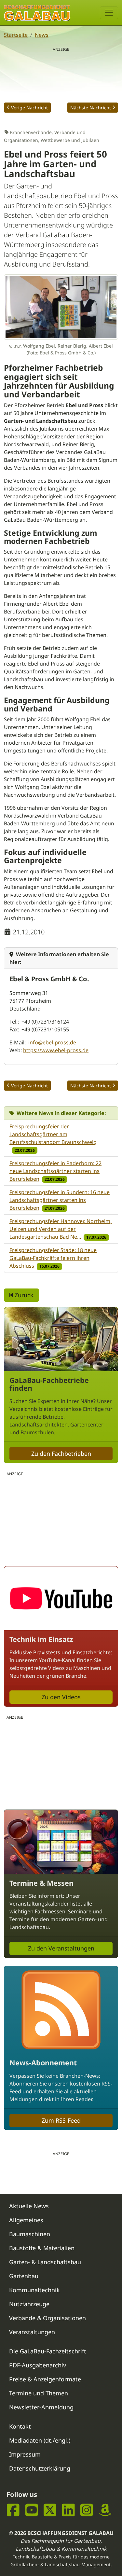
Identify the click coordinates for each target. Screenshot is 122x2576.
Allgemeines (26, 2220)
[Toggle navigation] (109, 13)
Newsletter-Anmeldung (41, 2407)
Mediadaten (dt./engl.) (40, 2440)
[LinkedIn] (68, 2510)
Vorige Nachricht (29, 108)
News (42, 35)
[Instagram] (87, 2510)
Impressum (25, 2454)
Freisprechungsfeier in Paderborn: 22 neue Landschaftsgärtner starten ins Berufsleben (55, 1171)
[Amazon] (105, 2510)
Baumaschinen (30, 2234)
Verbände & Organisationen (47, 2318)
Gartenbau (24, 2276)
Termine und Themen (39, 2393)
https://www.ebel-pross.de (56, 1050)
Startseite (16, 35)
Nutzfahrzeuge (29, 2304)
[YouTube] (32, 2510)
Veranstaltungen (32, 2332)
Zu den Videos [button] (61, 1697)
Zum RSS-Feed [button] (61, 2120)
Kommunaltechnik (34, 2290)
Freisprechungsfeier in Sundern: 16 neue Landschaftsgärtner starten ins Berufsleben (60, 1200)
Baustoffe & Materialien (42, 2248)
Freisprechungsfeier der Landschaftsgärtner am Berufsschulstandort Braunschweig (53, 1134)
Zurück (23, 1295)
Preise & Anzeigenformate (45, 2379)
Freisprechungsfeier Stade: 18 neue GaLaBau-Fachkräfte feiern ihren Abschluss (53, 1258)
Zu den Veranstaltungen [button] (61, 1948)
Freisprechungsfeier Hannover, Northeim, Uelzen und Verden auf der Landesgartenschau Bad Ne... (61, 1229)
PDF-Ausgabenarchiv (38, 2365)
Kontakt (20, 2426)
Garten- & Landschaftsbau (45, 2262)
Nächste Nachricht (91, 108)
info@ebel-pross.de (52, 1042)
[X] (50, 2510)
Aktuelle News (29, 2206)
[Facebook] (13, 2510)
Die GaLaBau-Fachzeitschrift (48, 2351)
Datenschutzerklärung (40, 2468)
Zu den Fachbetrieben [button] (61, 1453)
